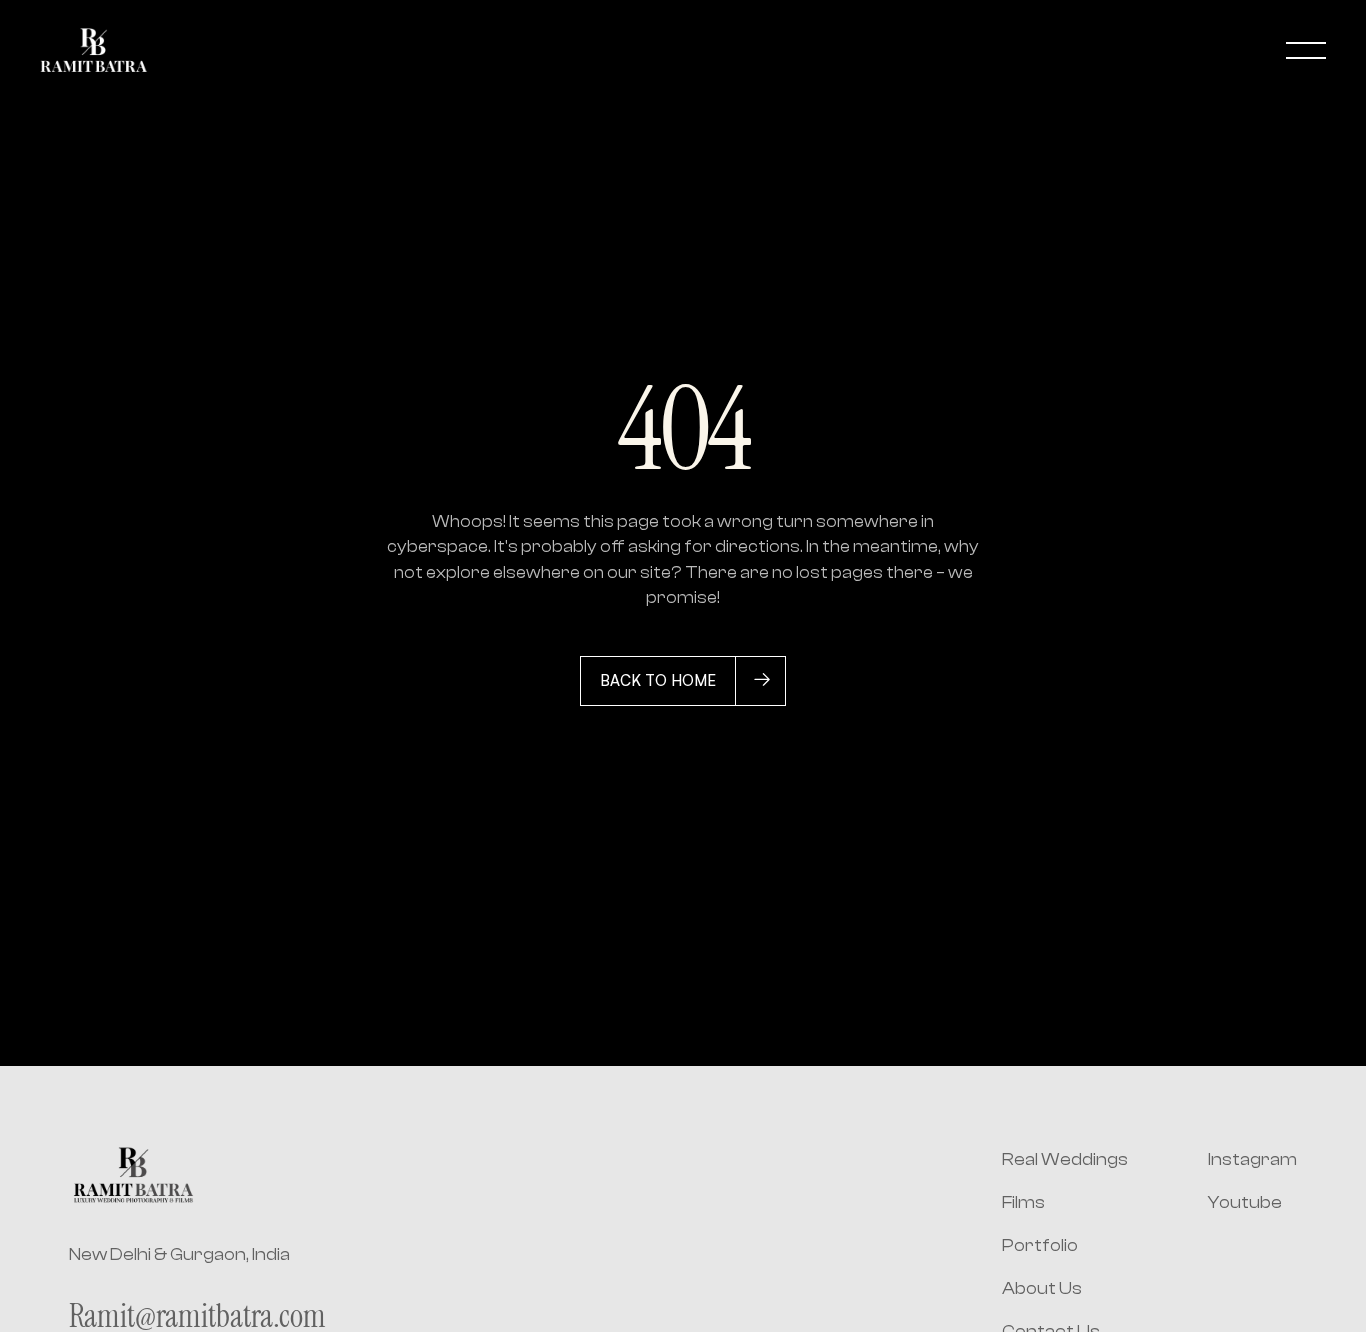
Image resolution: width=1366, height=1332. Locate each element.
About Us (1042, 1288)
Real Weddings (1065, 1159)
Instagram (1252, 1159)
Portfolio (1040, 1245)
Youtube (1245, 1202)
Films (1023, 1202)
